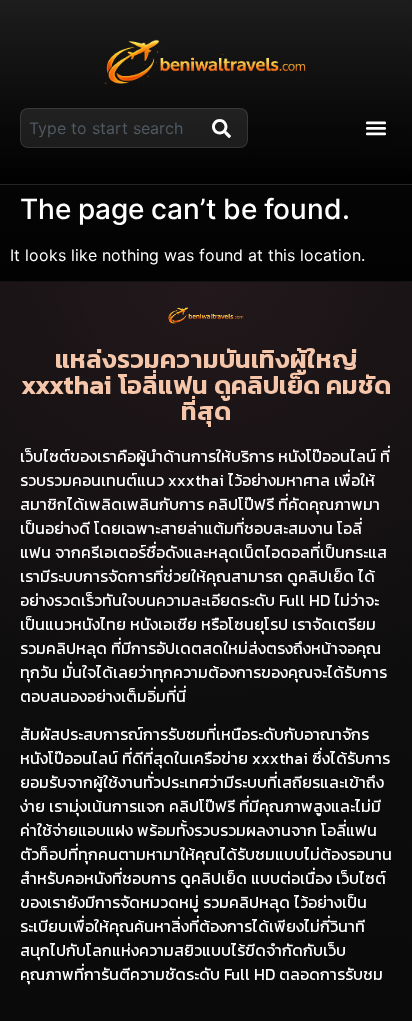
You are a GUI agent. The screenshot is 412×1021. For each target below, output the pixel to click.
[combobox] (112, 128)
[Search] (226, 128)
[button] (375, 128)
